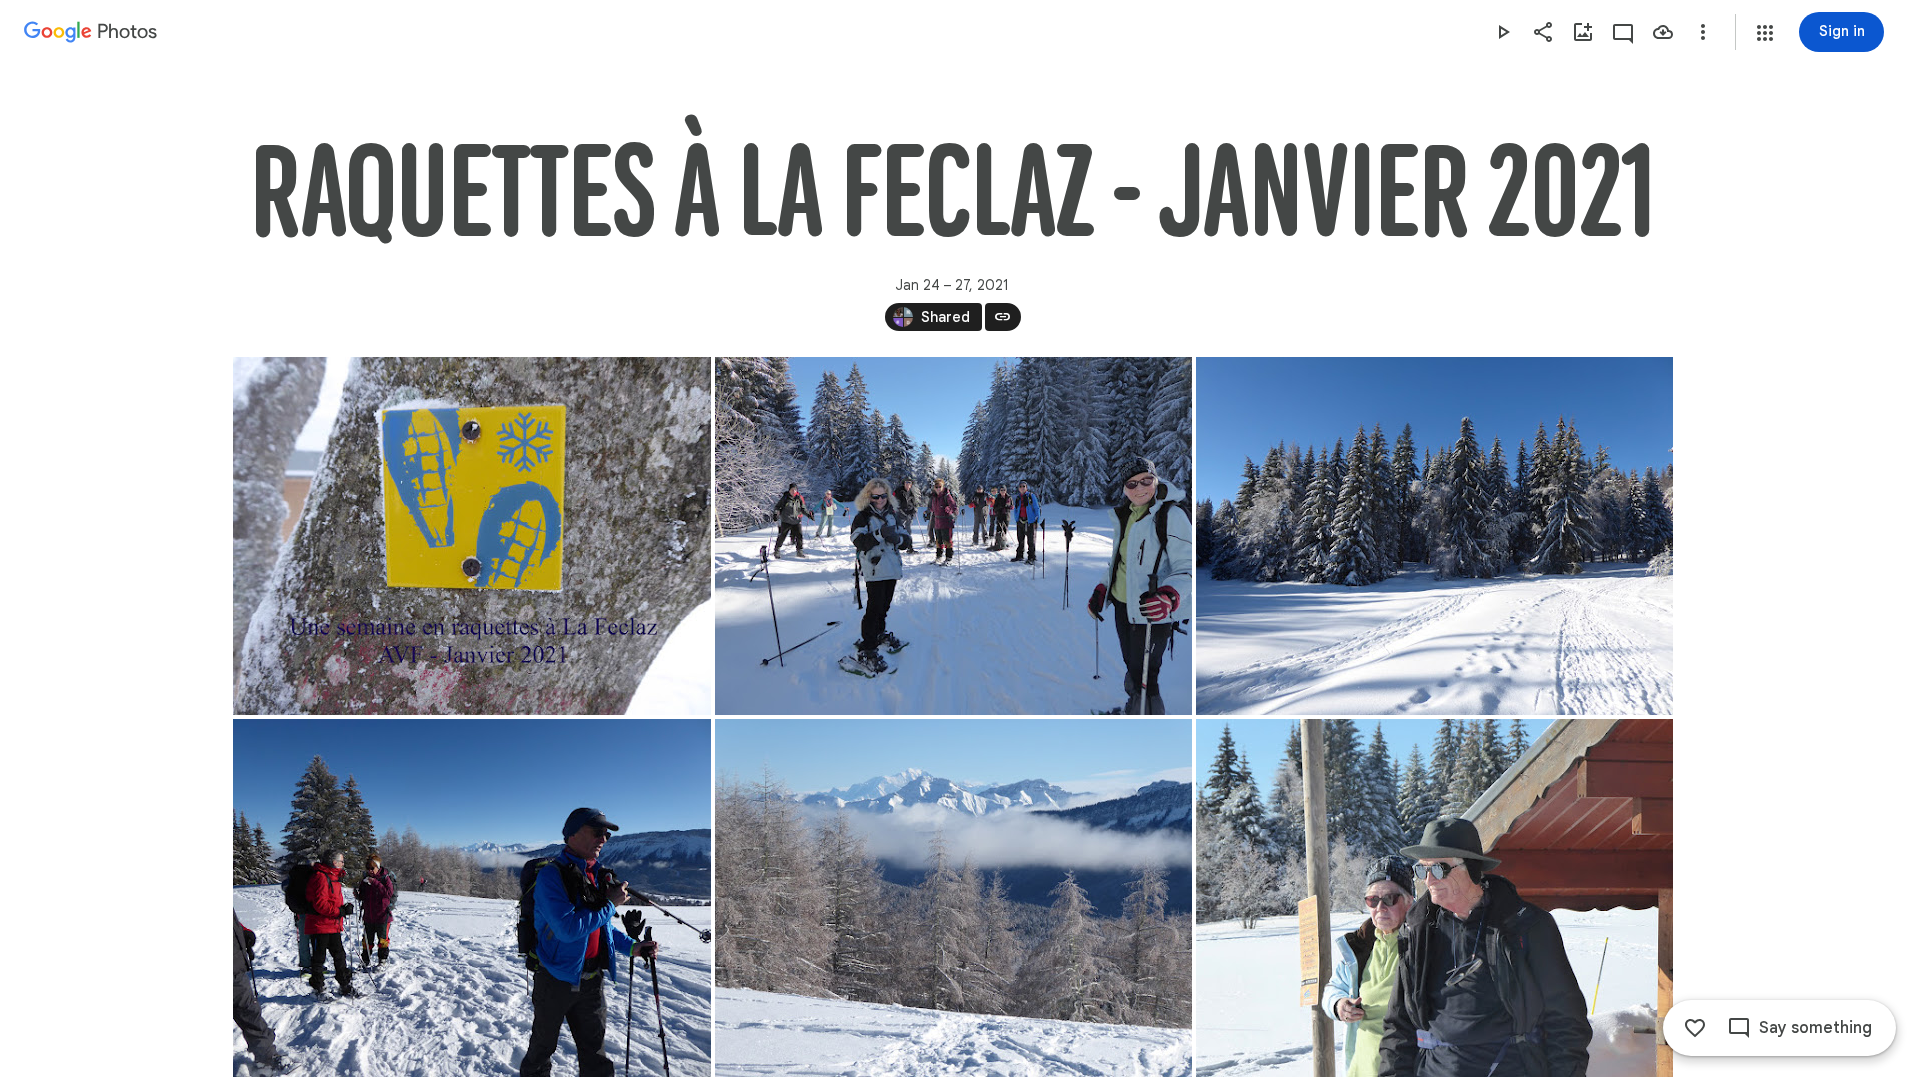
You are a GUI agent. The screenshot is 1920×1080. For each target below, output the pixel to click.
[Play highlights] (1503, 32)
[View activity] (1623, 32)
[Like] (1695, 1028)
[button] (1765, 33)
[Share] (1543, 32)
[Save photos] (1663, 32)
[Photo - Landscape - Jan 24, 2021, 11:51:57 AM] (472, 898)
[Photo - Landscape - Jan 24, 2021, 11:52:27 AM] (953, 898)
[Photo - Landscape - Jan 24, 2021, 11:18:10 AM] (953, 536)
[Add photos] (1583, 32)
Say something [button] (1815, 1028)
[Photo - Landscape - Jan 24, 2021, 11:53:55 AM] (1434, 898)
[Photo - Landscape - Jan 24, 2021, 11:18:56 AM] (1434, 536)
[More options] (1703, 32)
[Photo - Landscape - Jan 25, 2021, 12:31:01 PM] (472, 536)
